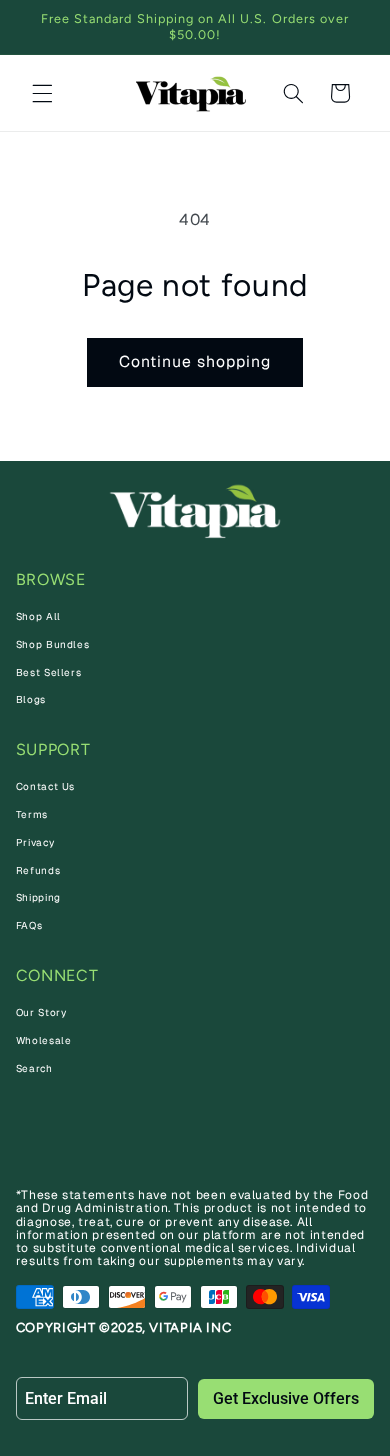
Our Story (41, 1012)
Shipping (38, 897)
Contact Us (45, 786)
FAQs (29, 925)
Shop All (38, 616)
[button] (42, 93)
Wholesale (44, 1040)
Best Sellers (49, 672)
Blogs (31, 699)
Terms (32, 814)
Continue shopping (195, 361)
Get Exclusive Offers (286, 1398)
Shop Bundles (53, 644)
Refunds (38, 870)
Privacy (35, 842)
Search (34, 1068)
